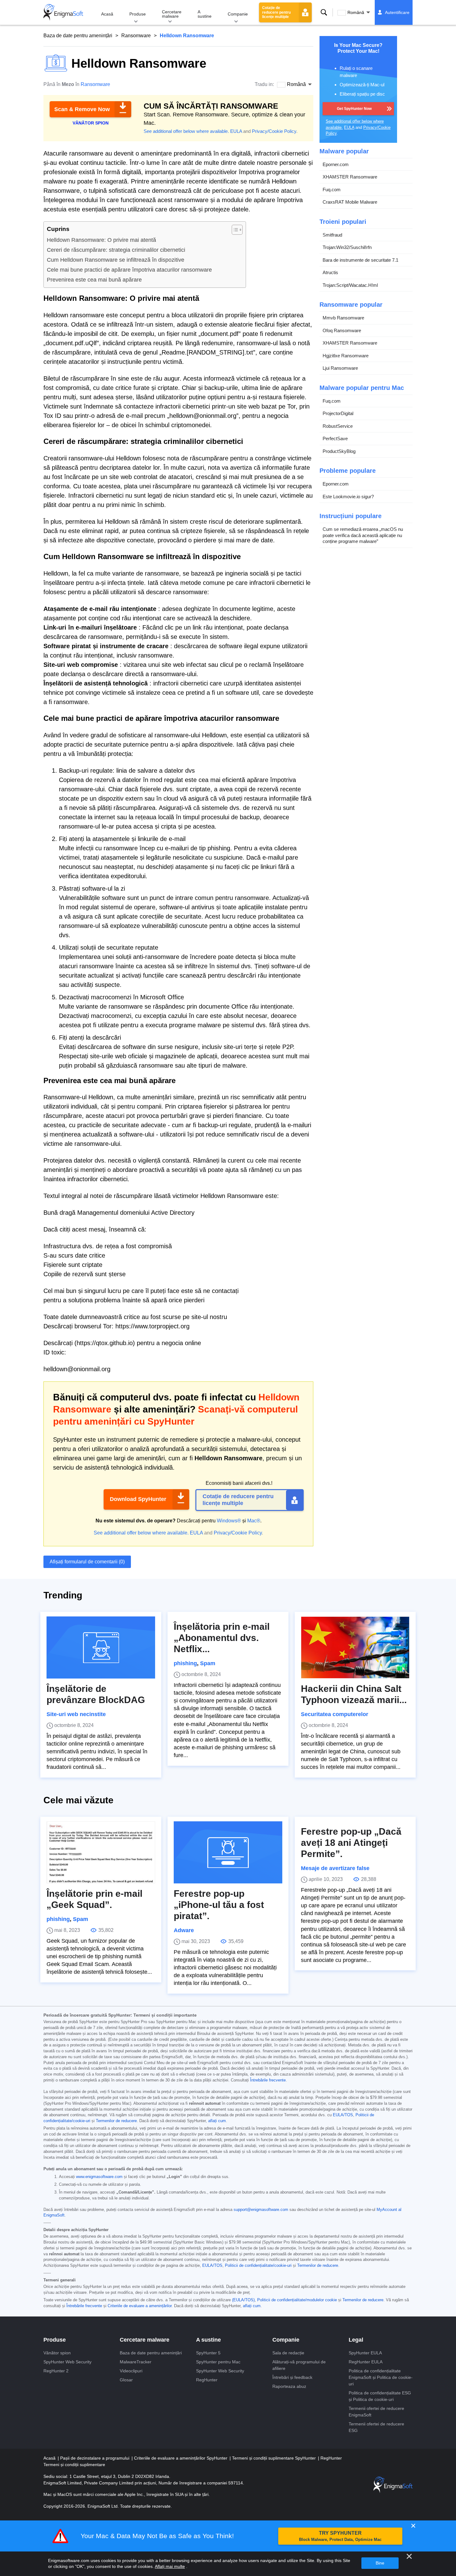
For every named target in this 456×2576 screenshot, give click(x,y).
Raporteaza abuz (289, 2386)
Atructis (330, 272)
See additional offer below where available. (186, 131)
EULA (236, 131)
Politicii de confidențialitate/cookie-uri (258, 2266)
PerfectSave (335, 438)
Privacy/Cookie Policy (274, 131)
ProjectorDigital (338, 413)
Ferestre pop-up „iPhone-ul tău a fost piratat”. (219, 1905)
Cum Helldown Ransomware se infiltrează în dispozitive (116, 260)
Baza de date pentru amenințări (78, 36)
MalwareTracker (136, 2362)
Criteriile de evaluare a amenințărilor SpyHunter (181, 2458)
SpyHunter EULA (365, 2353)
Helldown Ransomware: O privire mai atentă (101, 240)
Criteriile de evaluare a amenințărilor (140, 2306)
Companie (238, 14)
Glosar (126, 2380)
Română (356, 12)
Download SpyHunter (138, 1499)
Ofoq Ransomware (342, 330)
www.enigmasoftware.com (99, 2177)
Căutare (324, 12)
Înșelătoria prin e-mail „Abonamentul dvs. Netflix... (222, 1638)
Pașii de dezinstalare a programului (95, 2458)
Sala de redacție (288, 2353)
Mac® (254, 1521)
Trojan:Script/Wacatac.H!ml (350, 285)
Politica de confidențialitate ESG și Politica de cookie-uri (380, 2396)
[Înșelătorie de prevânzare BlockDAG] (101, 1647)
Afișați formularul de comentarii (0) (87, 1562)
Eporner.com (336, 164)
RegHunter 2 (56, 2371)
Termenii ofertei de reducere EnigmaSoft (376, 2412)
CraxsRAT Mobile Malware (350, 202)
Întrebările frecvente (268, 2080)
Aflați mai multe (170, 2566)
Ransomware (136, 36)
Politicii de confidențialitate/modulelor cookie (297, 2300)
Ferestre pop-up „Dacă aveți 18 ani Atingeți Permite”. (351, 1843)
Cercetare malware (172, 14)
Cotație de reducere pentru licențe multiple (276, 12)
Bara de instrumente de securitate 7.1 (360, 260)
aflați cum (217, 2121)
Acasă (107, 14)
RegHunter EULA (366, 2362)
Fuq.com (332, 190)
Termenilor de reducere (116, 2121)
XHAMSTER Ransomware (350, 177)
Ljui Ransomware (340, 368)
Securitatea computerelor (335, 1714)
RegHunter (207, 2380)
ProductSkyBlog (339, 451)
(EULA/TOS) (243, 2300)
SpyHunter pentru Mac (218, 2362)
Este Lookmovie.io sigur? (348, 497)
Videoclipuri (131, 2371)
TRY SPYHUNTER (340, 2536)
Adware (184, 1930)
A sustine (205, 14)
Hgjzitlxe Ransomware (346, 356)
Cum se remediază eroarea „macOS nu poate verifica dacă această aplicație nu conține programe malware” (363, 535)
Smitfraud (332, 235)
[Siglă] (63, 12)
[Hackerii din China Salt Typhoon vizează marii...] (355, 1647)
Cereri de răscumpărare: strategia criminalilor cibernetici (116, 250)
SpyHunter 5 (208, 2353)
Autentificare (397, 12)
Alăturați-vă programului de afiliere (299, 2365)
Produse (138, 14)
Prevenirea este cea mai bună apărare (94, 280)
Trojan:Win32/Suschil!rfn (347, 247)
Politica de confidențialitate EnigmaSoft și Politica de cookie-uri (381, 2377)
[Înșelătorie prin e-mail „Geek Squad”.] (101, 1852)
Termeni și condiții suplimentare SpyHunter (275, 2458)
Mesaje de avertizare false (335, 1868)
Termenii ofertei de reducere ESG (376, 2427)
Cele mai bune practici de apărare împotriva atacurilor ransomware (129, 270)
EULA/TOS (343, 2115)
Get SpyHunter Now (354, 109)
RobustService (338, 426)
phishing (185, 1663)
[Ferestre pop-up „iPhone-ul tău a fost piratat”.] (228, 1852)
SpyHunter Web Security (67, 2362)
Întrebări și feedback (292, 2377)
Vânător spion (57, 2353)
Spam (208, 1663)
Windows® (229, 1521)
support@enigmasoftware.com (261, 2210)
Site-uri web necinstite (76, 1714)
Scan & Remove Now (82, 109)
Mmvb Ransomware (343, 318)
